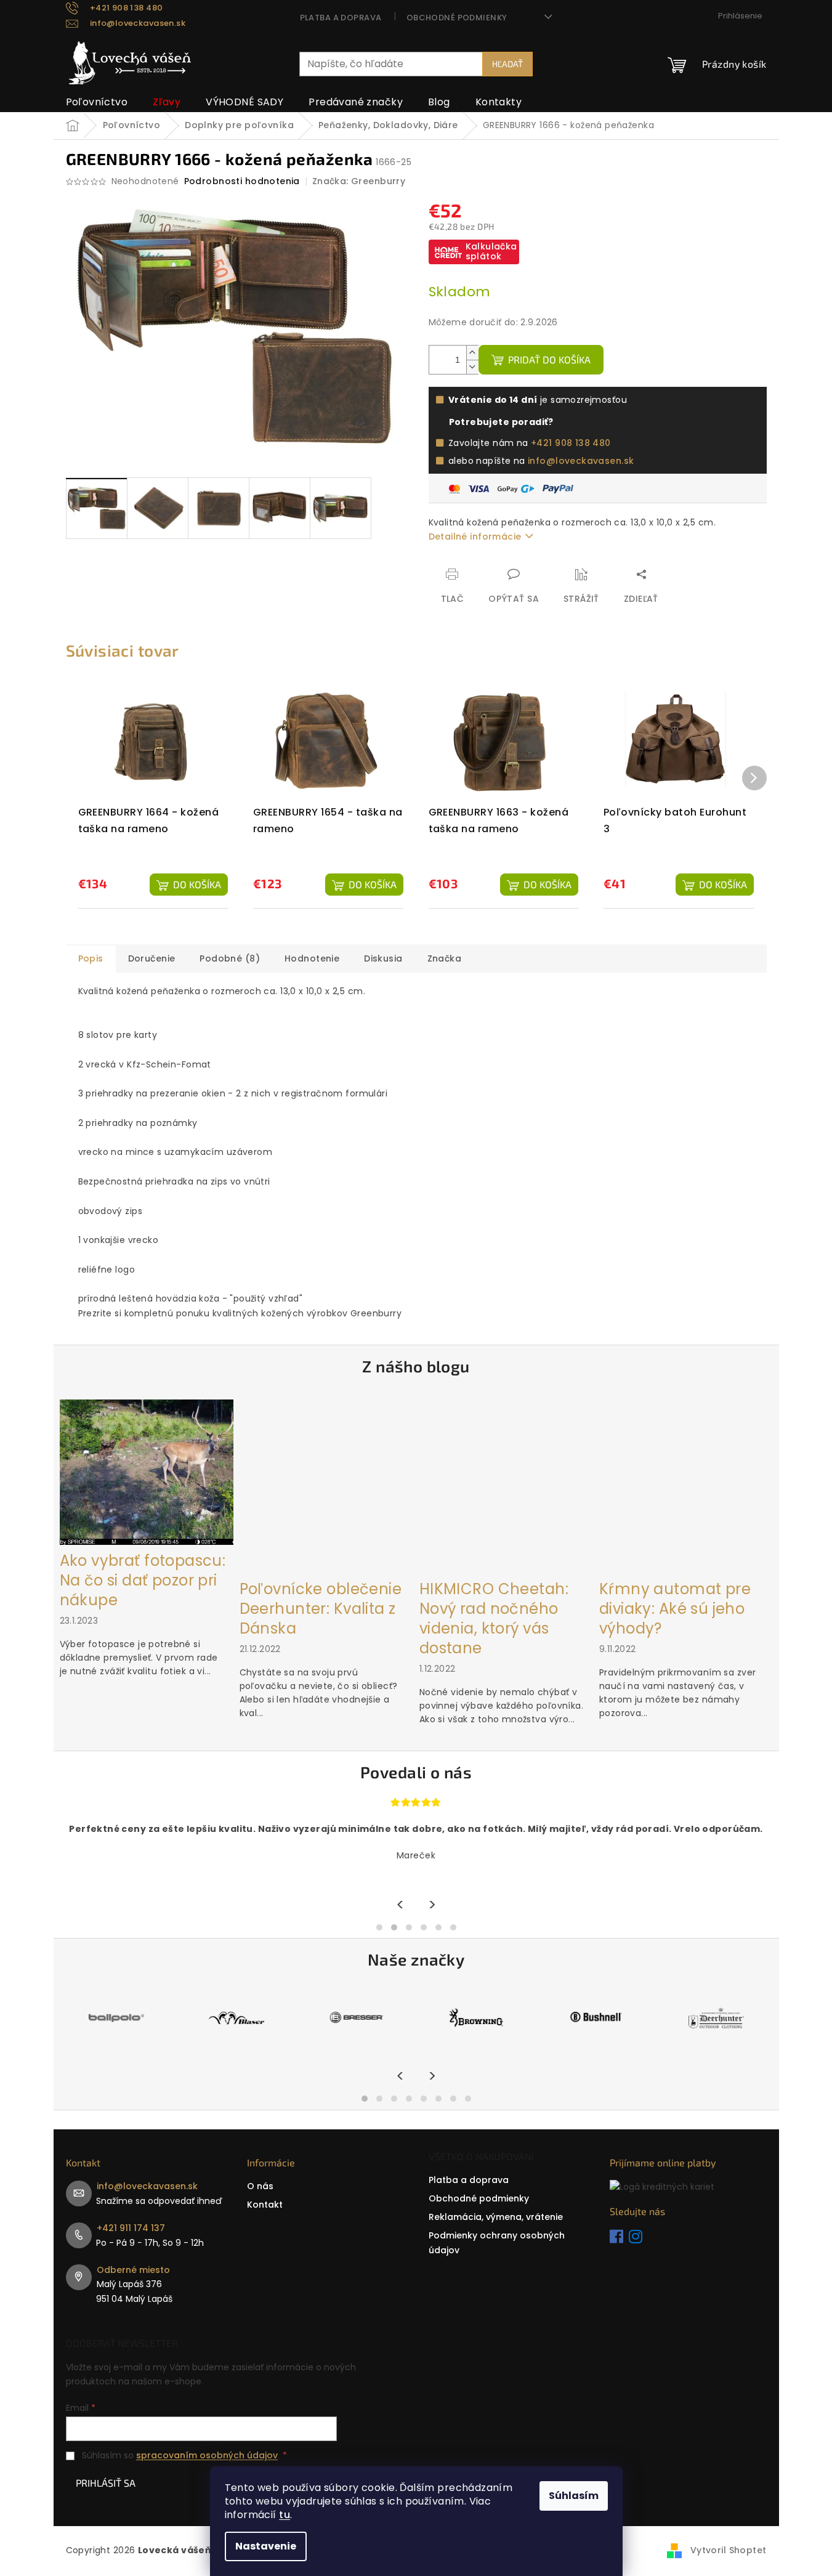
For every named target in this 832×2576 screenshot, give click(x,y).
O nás (260, 2186)
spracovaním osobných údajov (207, 2455)
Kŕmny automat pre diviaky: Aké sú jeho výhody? (675, 1609)
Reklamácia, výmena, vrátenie (496, 2217)
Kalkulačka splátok (491, 251)
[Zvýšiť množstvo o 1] (472, 353)
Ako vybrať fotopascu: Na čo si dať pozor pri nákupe (143, 1581)
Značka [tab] (445, 958)
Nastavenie (266, 2546)
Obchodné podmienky (457, 18)
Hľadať (507, 64)
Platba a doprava (341, 18)
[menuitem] (97, 102)
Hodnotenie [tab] (312, 958)
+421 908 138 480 (571, 443)
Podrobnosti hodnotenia (242, 181)
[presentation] (401, 1906)
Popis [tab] (91, 958)
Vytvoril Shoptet (729, 2550)
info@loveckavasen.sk (581, 461)
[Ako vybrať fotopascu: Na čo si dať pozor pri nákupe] (147, 1472)
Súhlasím (574, 2496)
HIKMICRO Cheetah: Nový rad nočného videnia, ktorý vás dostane (494, 1619)
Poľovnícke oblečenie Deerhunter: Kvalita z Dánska (321, 1609)
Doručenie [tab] (152, 958)
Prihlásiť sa (106, 2483)
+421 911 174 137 (131, 2228)
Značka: (359, 181)
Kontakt (265, 2205)
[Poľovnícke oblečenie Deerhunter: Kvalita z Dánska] (326, 1486)
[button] (379, 1927)
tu (285, 2515)
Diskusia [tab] (383, 958)
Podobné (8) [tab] (230, 958)
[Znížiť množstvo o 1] (472, 367)
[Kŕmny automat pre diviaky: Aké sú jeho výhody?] (686, 1486)
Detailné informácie (475, 537)
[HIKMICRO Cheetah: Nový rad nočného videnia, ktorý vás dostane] (506, 1486)
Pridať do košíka (549, 359)
